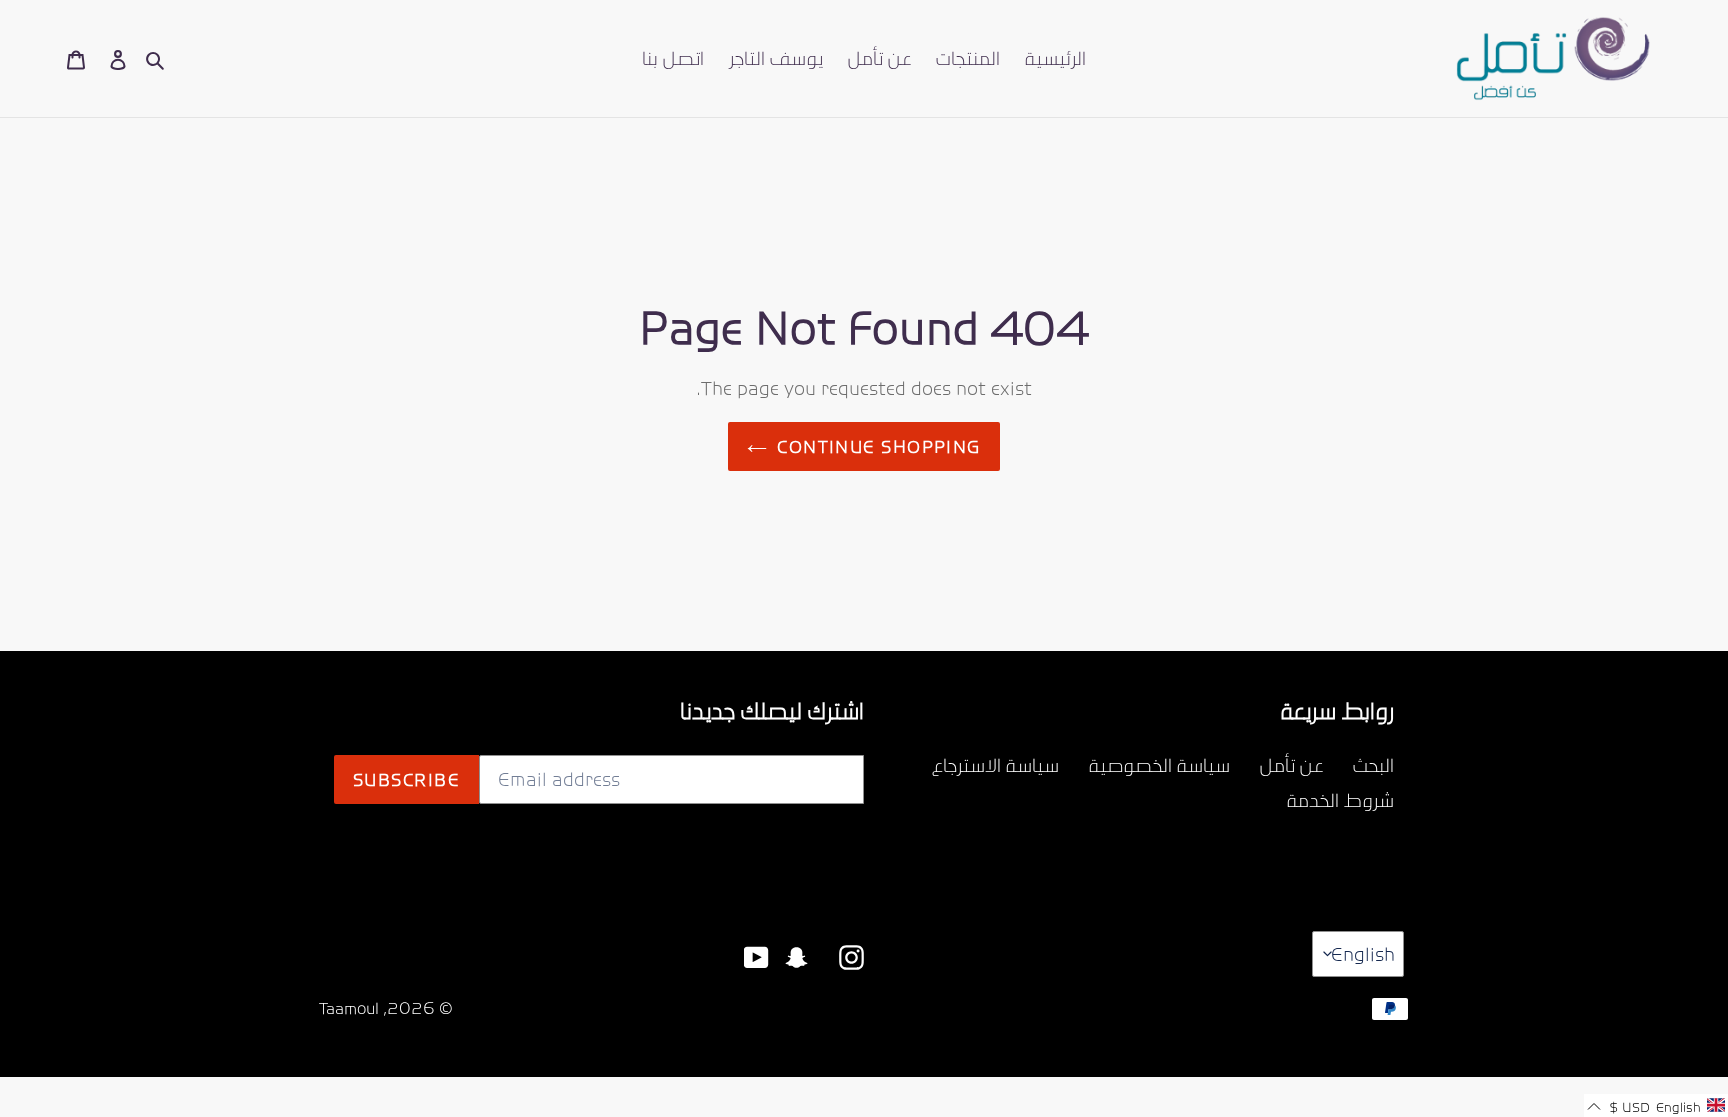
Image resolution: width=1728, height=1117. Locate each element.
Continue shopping (878, 446)
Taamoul (349, 1008)
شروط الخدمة (1340, 799)
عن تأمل (1291, 764)
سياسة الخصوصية (1159, 764)
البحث (1373, 764)
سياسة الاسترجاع (995, 764)
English (1363, 953)
